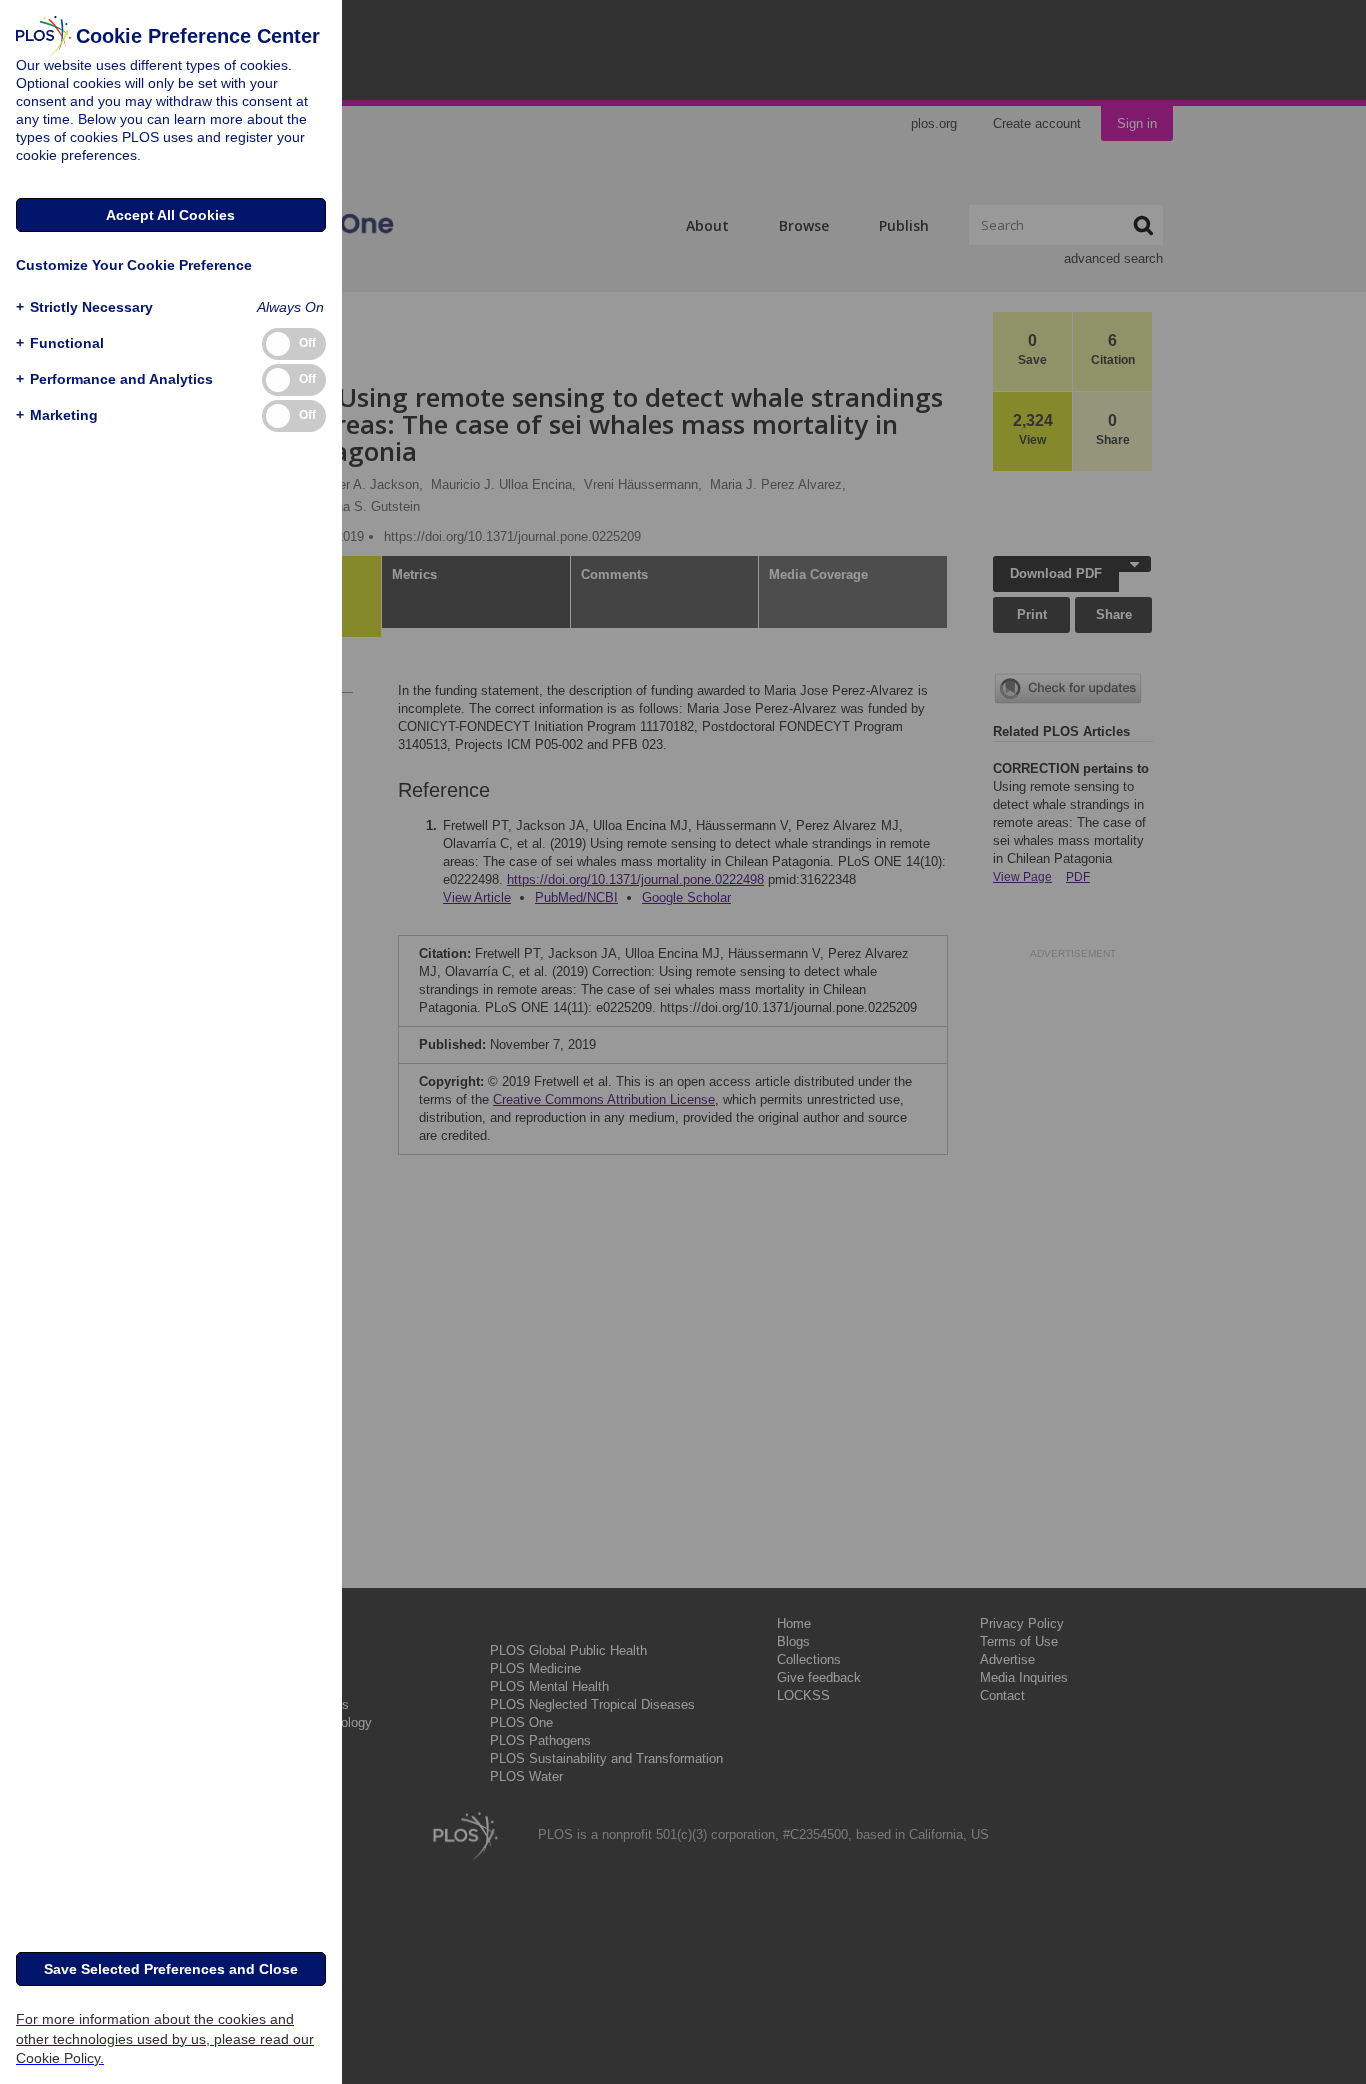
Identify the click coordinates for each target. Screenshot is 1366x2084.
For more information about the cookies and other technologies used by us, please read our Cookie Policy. (165, 2038)
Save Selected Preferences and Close (171, 1969)
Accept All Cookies (170, 215)
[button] (84, 307)
